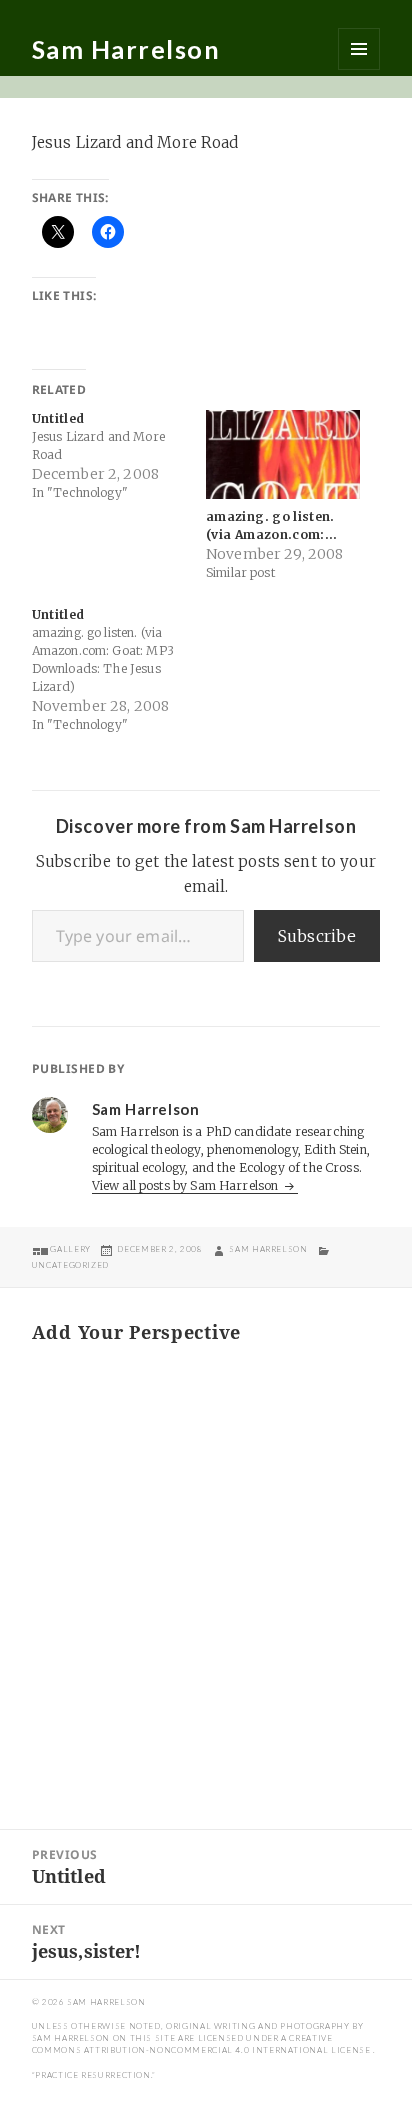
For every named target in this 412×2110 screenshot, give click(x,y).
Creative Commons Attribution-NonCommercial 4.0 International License (202, 2044)
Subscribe (317, 936)
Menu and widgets (359, 49)
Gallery (70, 1249)
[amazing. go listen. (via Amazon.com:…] (283, 454)
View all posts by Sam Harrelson (187, 1185)
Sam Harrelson (126, 49)
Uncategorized (70, 1265)
